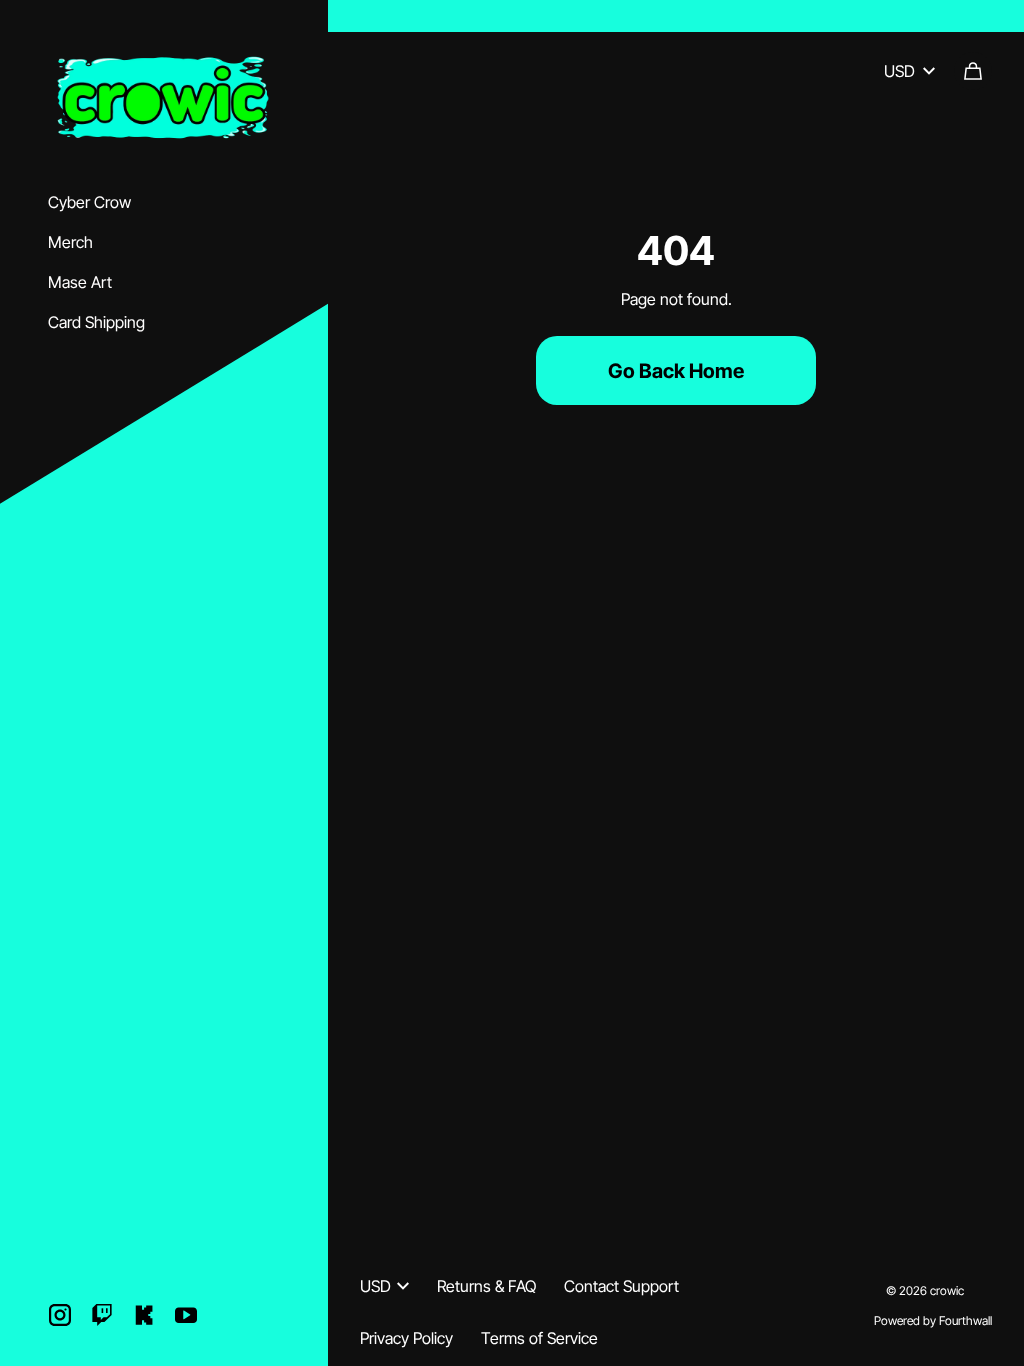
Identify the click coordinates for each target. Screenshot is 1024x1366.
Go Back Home (676, 371)
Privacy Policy (406, 1338)
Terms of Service (539, 1338)
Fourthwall (965, 1320)
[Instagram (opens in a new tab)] (60, 1315)
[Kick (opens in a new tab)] (144, 1315)
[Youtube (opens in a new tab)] (186, 1315)
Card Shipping (96, 322)
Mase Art (80, 282)
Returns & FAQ (486, 1286)
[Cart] (973, 71)
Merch (70, 242)
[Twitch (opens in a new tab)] (102, 1315)
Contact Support (621, 1286)
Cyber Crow (89, 202)
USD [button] (899, 71)
